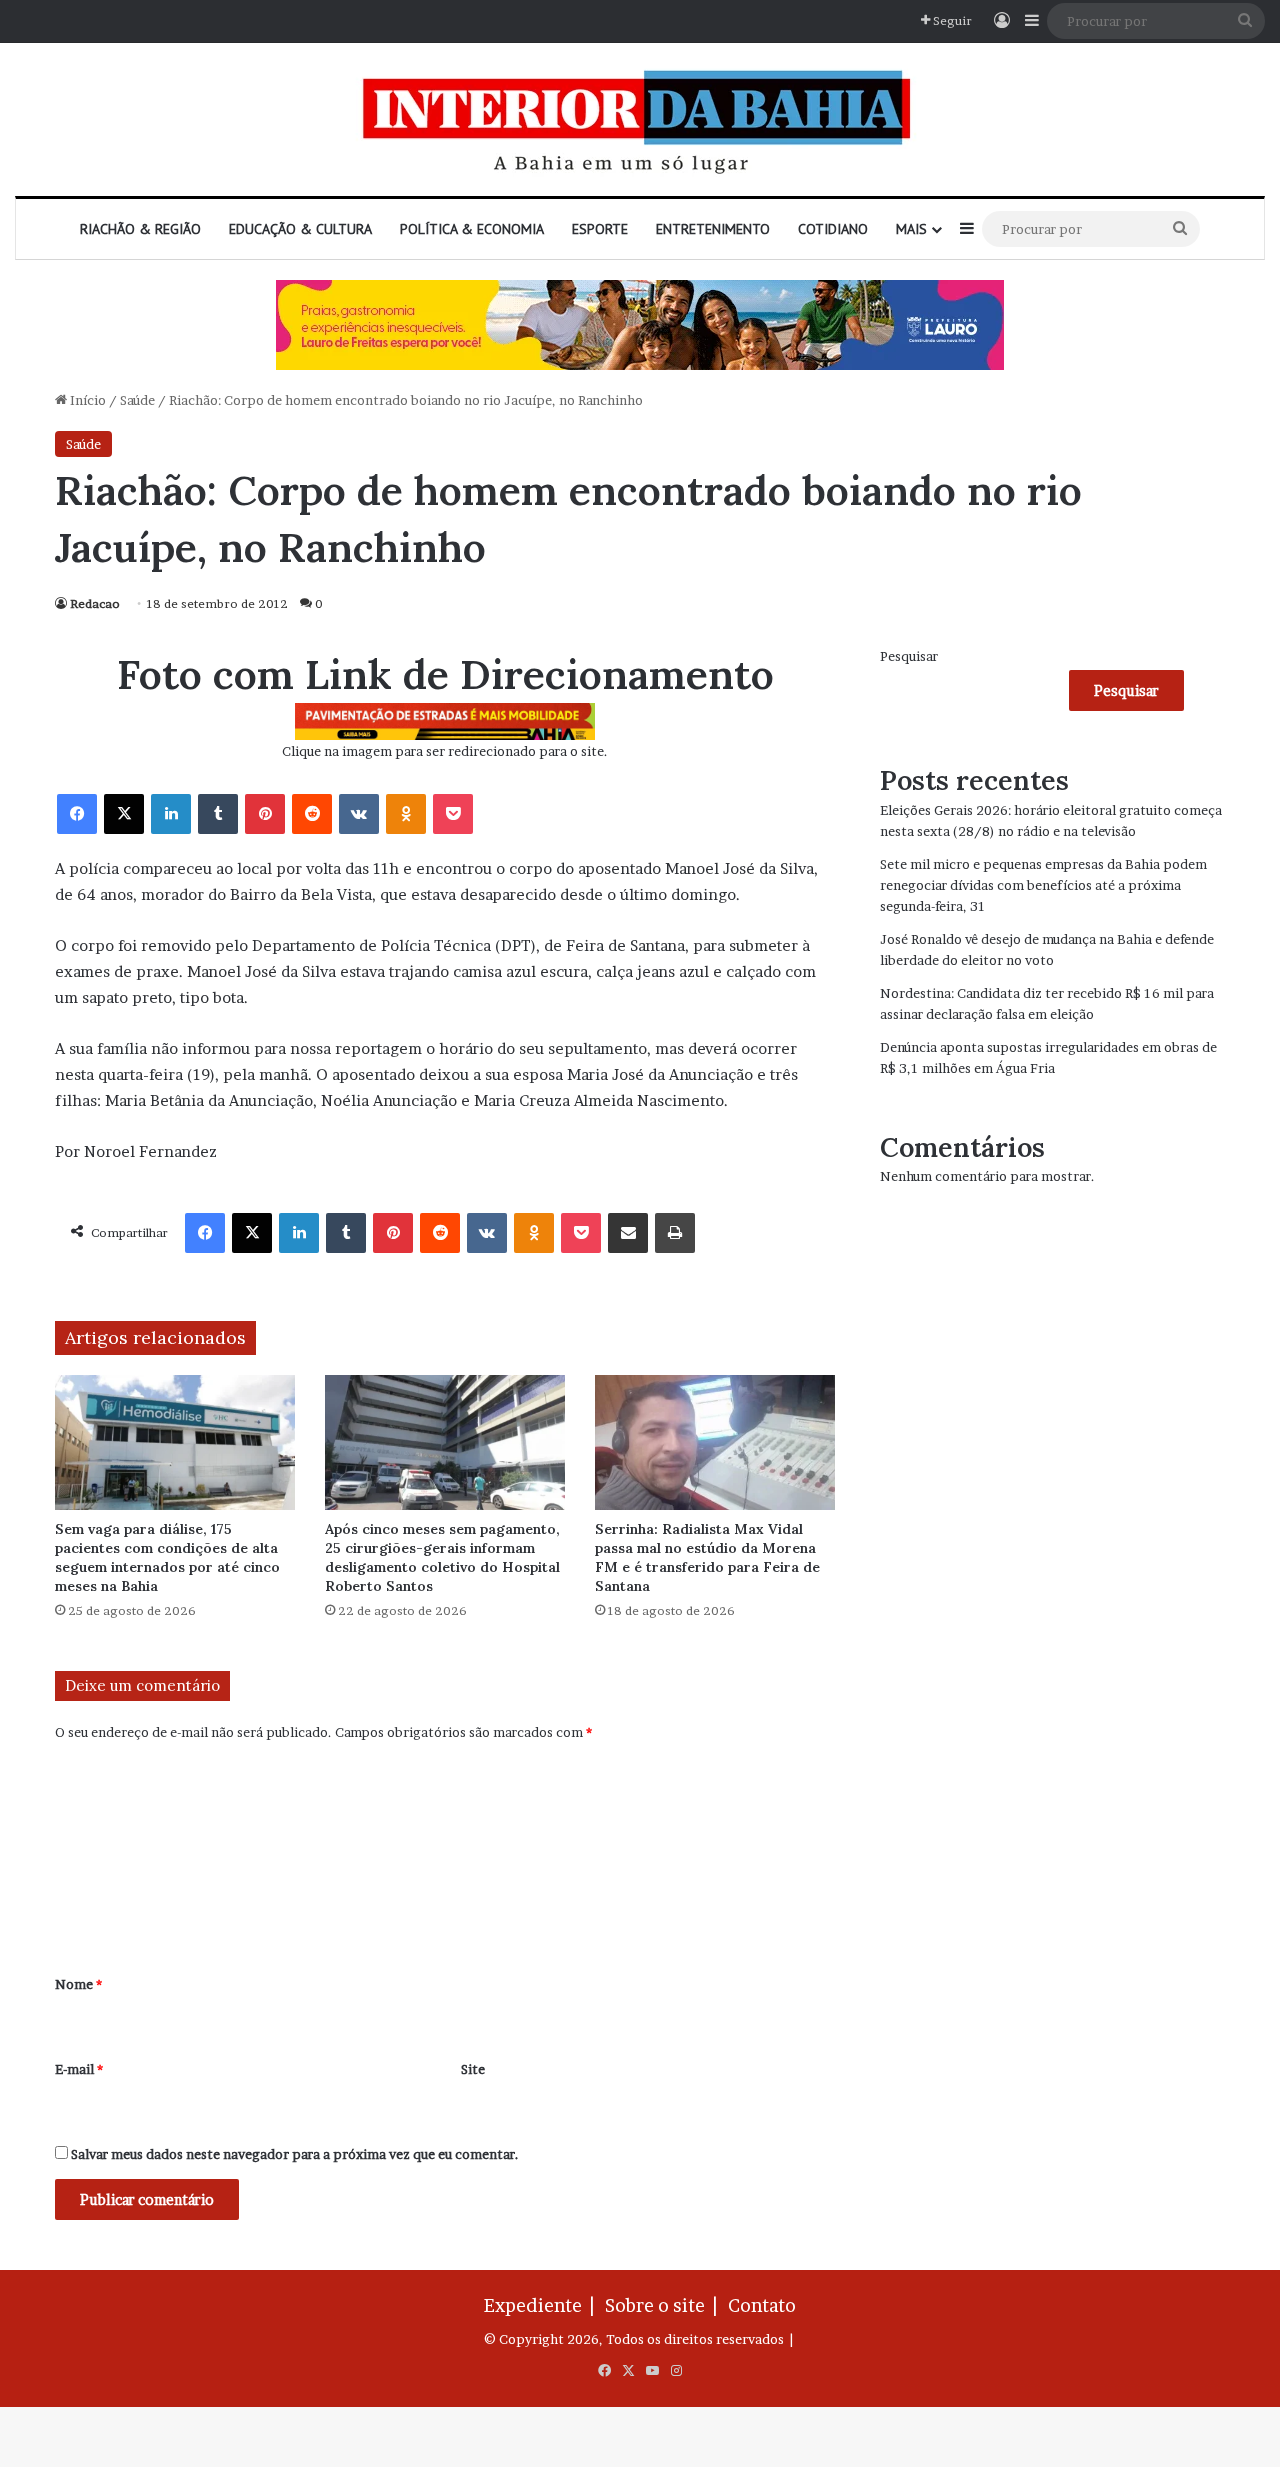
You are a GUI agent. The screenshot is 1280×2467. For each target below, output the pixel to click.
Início (86, 400)
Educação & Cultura (300, 229)
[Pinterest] (265, 814)
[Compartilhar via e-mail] (628, 1233)
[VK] (359, 814)
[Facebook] (77, 814)
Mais (911, 229)
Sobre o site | (665, 2305)
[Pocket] (453, 814)
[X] (124, 814)
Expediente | (543, 2305)
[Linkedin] (171, 814)
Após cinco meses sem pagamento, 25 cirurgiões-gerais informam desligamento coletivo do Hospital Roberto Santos (442, 1557)
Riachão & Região (140, 229)
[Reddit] (312, 814)
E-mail (79, 2069)
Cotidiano (833, 229)
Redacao (95, 603)
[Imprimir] (675, 1233)
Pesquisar (909, 656)
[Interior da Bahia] (640, 119)
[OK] (406, 814)
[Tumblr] (218, 814)
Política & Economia (472, 229)
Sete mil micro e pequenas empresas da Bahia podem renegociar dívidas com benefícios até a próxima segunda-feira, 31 (1043, 885)
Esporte (600, 229)
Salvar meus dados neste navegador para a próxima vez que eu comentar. (295, 2154)
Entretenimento (713, 229)
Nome (78, 1984)
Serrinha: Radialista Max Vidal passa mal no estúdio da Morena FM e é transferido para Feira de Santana (707, 1557)
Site (473, 2069)
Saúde (137, 400)
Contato (762, 2305)
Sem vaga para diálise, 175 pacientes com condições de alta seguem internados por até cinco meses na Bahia (167, 1557)
